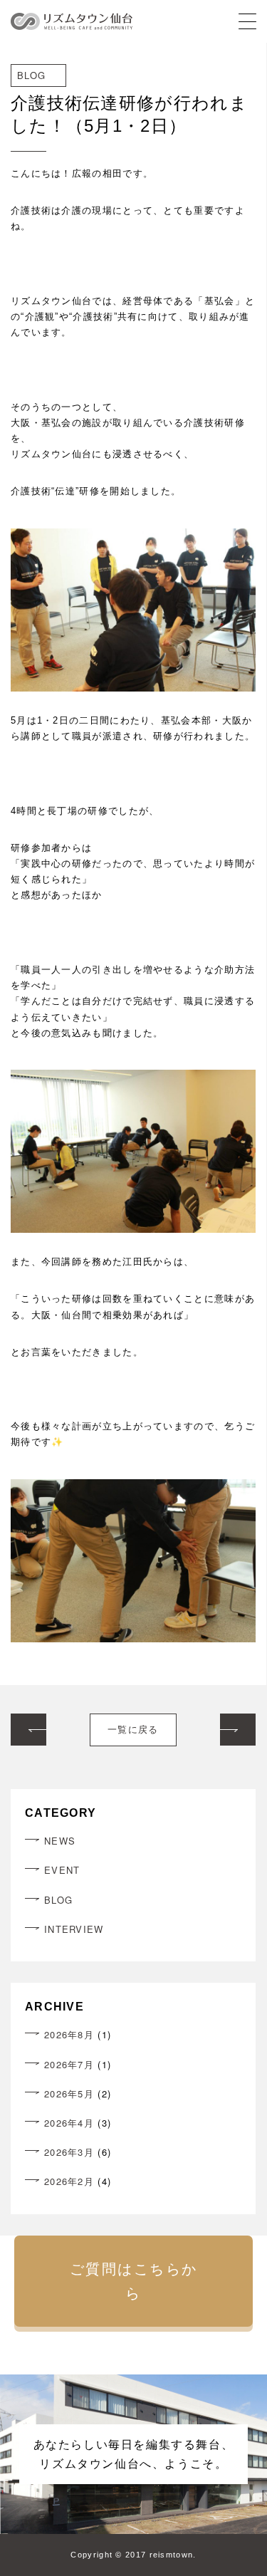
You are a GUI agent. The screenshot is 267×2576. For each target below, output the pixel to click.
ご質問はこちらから (134, 2281)
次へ (238, 1721)
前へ (28, 1721)
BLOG (58, 1900)
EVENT (62, 1870)
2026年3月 (69, 2152)
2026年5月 (69, 2093)
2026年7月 (69, 2064)
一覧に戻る (133, 1730)
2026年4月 (69, 2123)
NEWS (60, 1841)
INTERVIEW (74, 1929)
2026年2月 (69, 2181)
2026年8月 (69, 2034)
